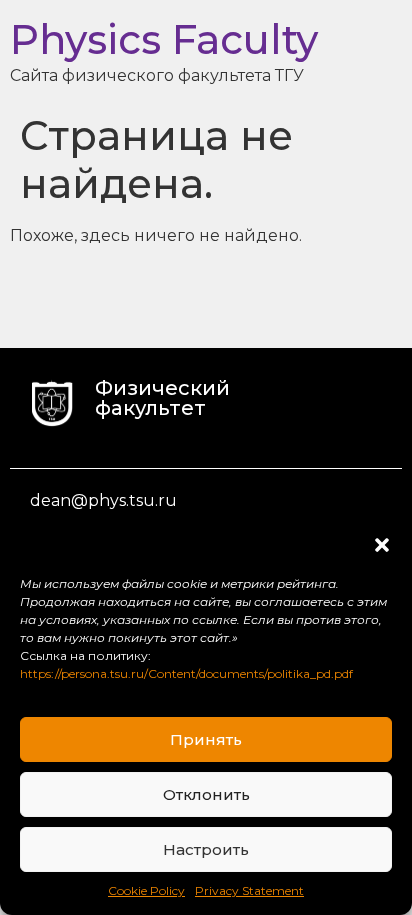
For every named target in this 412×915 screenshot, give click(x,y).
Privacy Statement (249, 890)
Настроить (206, 849)
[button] (382, 545)
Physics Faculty (164, 39)
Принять (206, 739)
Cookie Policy (146, 890)
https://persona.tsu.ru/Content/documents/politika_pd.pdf (186, 673)
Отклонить (206, 794)
